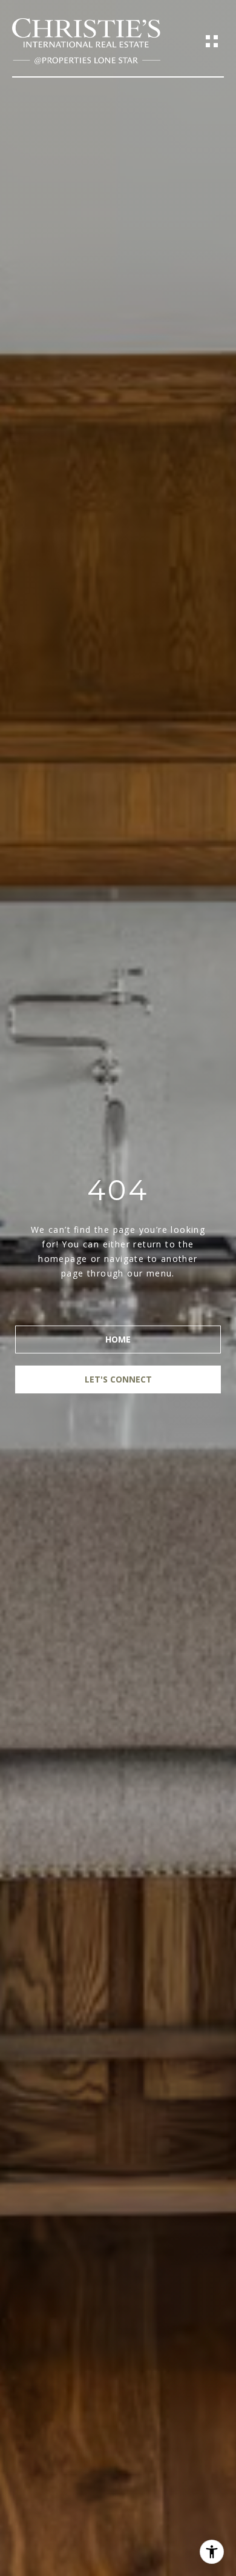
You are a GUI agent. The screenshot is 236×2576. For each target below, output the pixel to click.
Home (118, 1339)
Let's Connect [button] (118, 1379)
